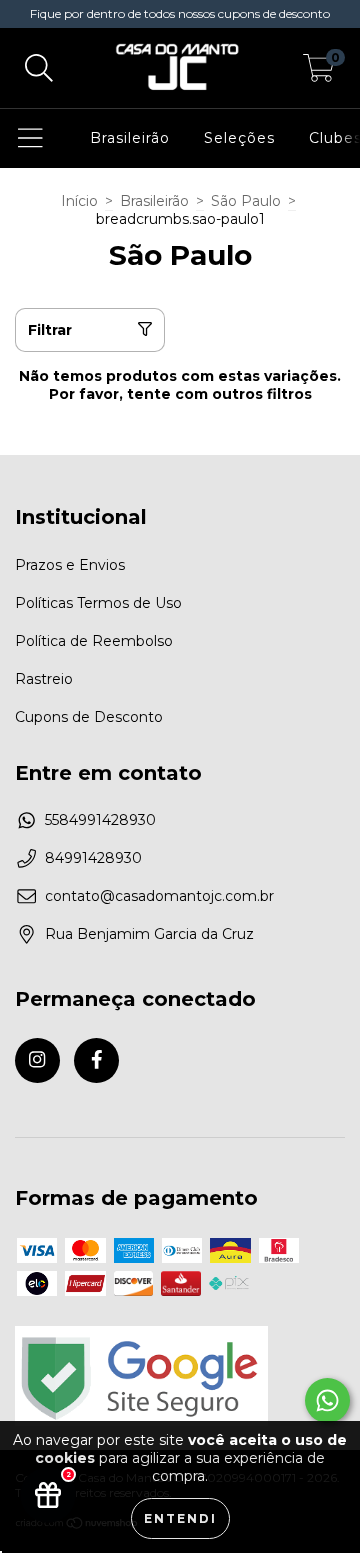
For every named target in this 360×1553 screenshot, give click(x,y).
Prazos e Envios (70, 565)
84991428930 (93, 858)
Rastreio (44, 679)
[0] (319, 73)
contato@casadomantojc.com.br (159, 896)
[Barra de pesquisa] (39, 68)
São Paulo (246, 201)
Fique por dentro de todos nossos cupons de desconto (180, 13)
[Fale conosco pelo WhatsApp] (327, 1400)
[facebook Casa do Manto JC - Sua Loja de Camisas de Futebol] (96, 1060)
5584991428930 (100, 820)
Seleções (239, 138)
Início (79, 201)
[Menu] (30, 138)
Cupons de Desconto (89, 717)
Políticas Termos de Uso (98, 603)
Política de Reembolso (94, 641)
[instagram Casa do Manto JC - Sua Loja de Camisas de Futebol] (37, 1060)
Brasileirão (130, 138)
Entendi (180, 1518)
